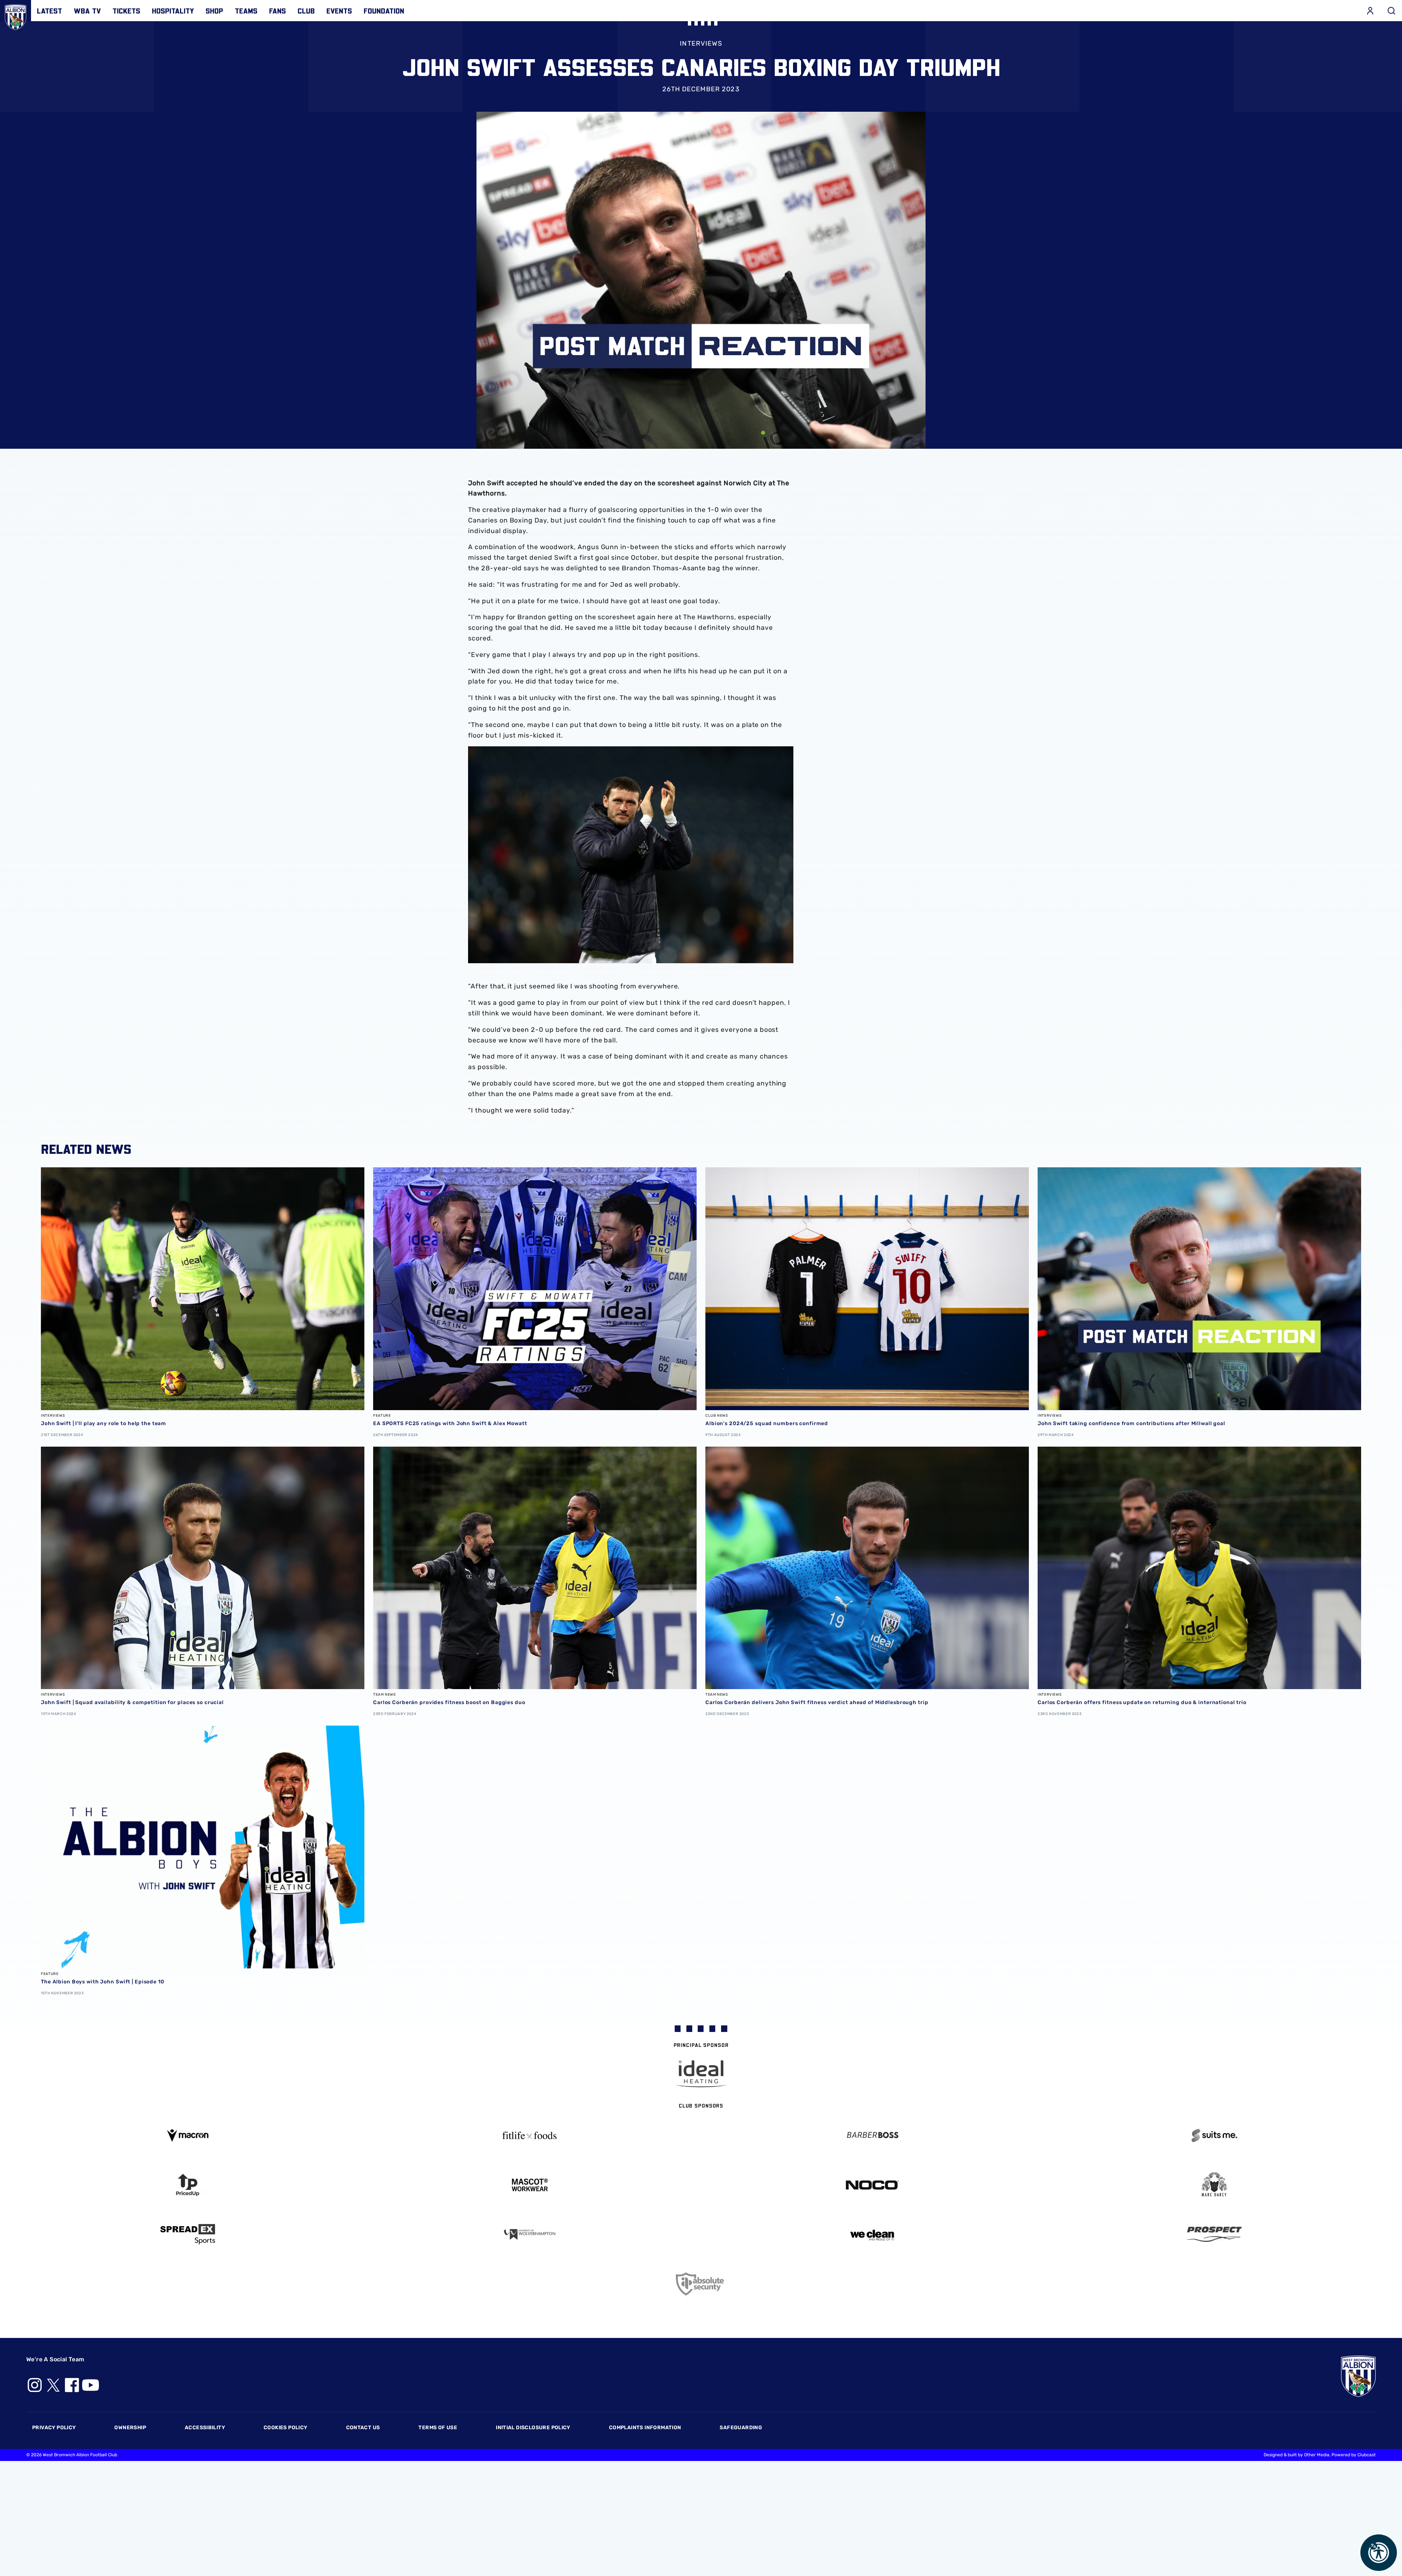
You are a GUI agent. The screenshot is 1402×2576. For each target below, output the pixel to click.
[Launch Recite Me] (1379, 2553)
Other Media (1317, 2455)
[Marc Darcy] (1215, 2185)
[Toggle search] (1391, 11)
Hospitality (173, 11)
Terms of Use (438, 2428)
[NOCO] (872, 2185)
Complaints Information (645, 2428)
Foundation (384, 11)
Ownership (130, 2428)
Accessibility (205, 2428)
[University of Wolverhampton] (530, 2234)
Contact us (363, 2428)
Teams (246, 11)
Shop (214, 11)
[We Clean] (872, 2234)
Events (339, 11)
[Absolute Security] (701, 2284)
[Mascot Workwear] (530, 2185)
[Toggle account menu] (1370, 11)
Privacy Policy (54, 2428)
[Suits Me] (1215, 2135)
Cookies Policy (285, 2428)
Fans (277, 11)
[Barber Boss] (872, 2135)
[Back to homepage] (16, 16)
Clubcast (1367, 2455)
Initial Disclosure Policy (533, 2428)
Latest (49, 11)
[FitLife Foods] (530, 2135)
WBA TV (87, 11)
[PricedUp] (188, 2185)
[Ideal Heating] (701, 2074)
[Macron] (188, 2135)
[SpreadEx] (188, 2234)
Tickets (126, 11)
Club (306, 11)
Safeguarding (741, 2428)
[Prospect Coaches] (1215, 2234)
